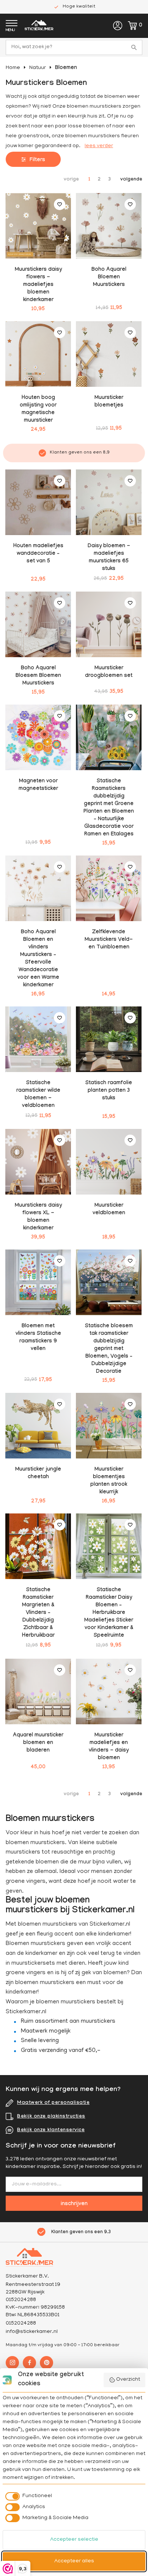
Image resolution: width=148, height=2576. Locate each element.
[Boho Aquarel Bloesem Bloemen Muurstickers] (38, 624)
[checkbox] (27, 2496)
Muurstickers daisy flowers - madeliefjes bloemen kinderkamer (38, 285)
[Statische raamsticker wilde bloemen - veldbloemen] (38, 1039)
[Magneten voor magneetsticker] (38, 737)
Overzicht (128, 2380)
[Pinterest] (46, 2363)
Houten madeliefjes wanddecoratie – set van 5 (38, 554)
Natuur (38, 68)
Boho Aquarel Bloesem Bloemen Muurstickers (38, 676)
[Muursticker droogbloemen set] (109, 624)
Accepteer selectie (74, 2540)
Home (13, 68)
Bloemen (66, 68)
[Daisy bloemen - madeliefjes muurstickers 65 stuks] (109, 502)
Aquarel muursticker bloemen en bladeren (38, 1743)
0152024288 (21, 2324)
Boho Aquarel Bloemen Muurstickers (109, 278)
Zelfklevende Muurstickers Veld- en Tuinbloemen (109, 940)
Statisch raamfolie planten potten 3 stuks (109, 1091)
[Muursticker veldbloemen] (109, 1162)
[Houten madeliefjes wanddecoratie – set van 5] (38, 502)
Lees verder (99, 146)
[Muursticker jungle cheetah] (38, 1426)
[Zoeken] (135, 47)
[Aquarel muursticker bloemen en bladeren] (38, 1691)
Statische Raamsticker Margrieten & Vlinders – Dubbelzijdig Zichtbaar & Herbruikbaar (38, 1613)
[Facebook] (29, 2363)
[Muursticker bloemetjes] (109, 354)
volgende (131, 180)
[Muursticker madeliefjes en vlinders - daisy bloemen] (109, 1691)
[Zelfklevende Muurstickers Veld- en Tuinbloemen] (109, 888)
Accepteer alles (74, 2561)
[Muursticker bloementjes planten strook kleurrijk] (109, 1426)
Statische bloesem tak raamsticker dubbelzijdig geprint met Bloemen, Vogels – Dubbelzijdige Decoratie (109, 1349)
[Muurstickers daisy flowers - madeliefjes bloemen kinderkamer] (38, 226)
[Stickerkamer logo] (39, 26)
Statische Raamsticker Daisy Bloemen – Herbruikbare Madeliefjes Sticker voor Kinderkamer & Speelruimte (109, 1613)
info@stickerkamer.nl (32, 2332)
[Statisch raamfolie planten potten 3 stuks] (109, 1039)
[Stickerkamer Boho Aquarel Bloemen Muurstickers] (109, 226)
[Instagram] (12, 2363)
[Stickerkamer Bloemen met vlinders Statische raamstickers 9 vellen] (38, 1282)
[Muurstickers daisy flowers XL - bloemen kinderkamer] (38, 1162)
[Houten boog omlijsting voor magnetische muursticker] (38, 354)
